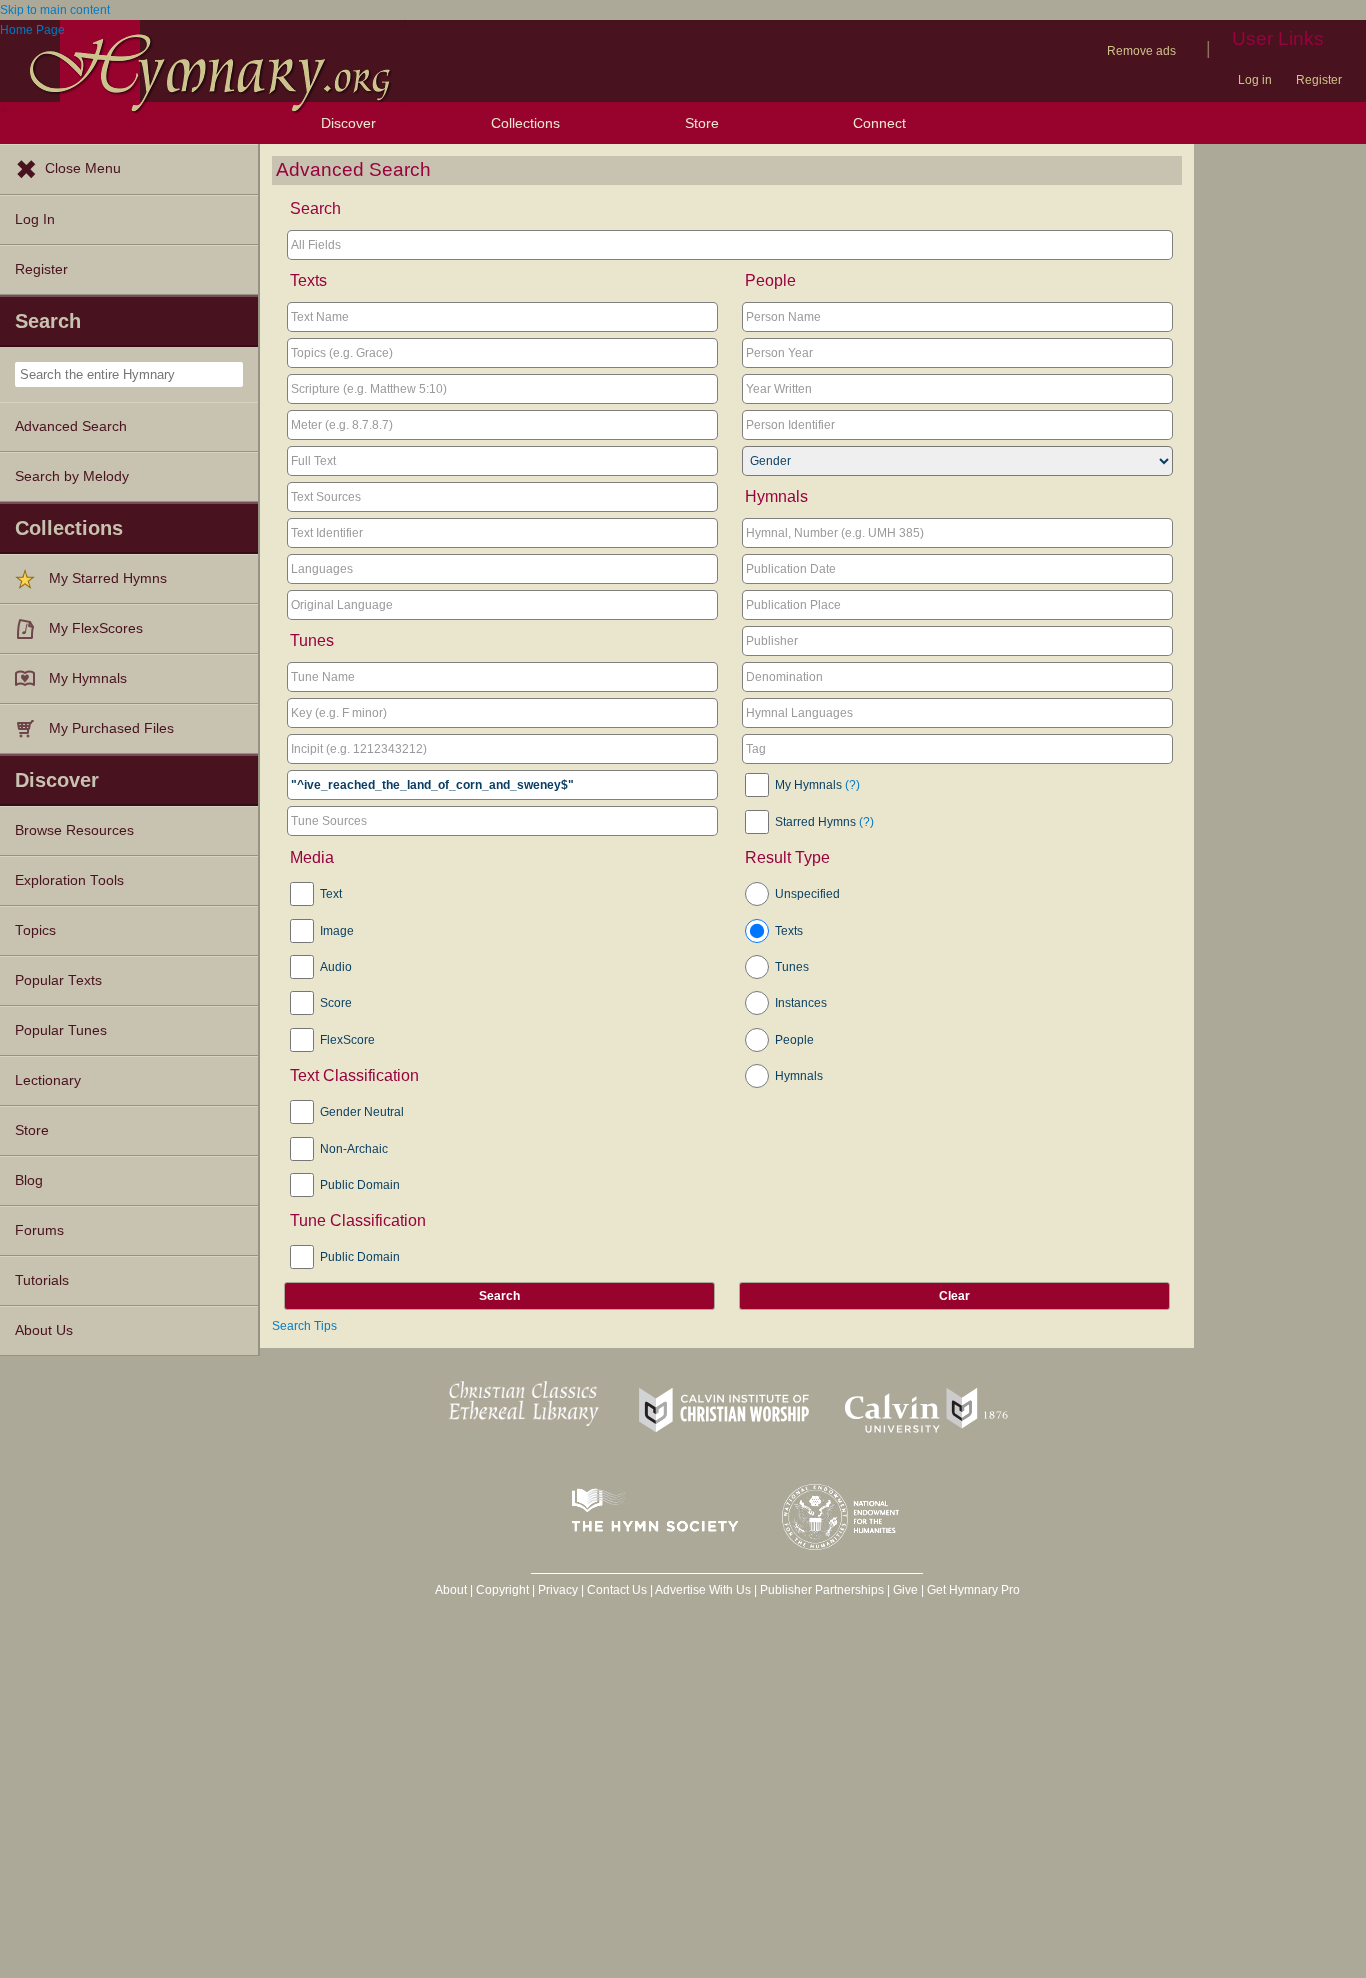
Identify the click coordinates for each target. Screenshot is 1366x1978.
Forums (39, 1230)
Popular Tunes (61, 1030)
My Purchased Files (111, 728)
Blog (29, 1180)
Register (1319, 80)
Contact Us (617, 1590)
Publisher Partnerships (822, 1590)
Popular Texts (58, 980)
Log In (35, 219)
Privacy (558, 1590)
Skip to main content (55, 10)
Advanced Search (71, 426)
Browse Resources (74, 830)
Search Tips (304, 1326)
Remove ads (1141, 51)
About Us (44, 1330)
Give (905, 1590)
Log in (1255, 80)
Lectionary (48, 1080)
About (451, 1590)
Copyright (502, 1590)
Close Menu (83, 168)
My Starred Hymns (108, 578)
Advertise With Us (703, 1590)
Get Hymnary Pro (973, 1590)
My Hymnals (88, 678)
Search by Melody (72, 476)
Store (702, 123)
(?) (852, 785)
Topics (35, 930)
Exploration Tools (69, 880)
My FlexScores (96, 628)
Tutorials (42, 1280)
